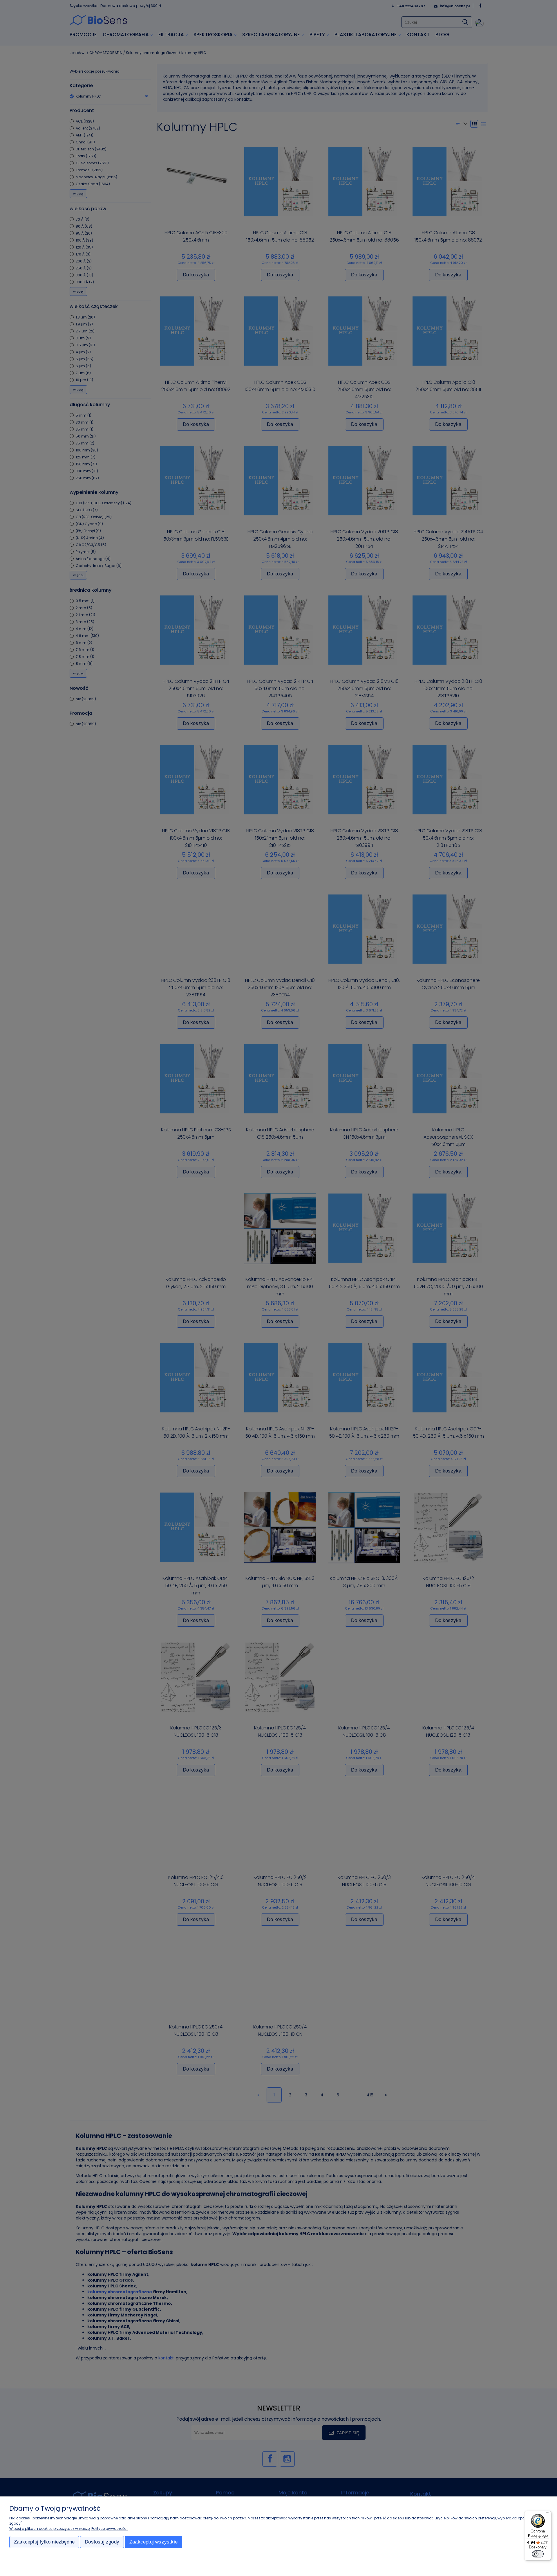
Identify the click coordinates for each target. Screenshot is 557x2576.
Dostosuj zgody (102, 2542)
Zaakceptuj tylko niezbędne (44, 2542)
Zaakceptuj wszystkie (153, 2542)
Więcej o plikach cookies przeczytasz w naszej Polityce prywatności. (69, 2529)
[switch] (538, 2554)
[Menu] (548, 2514)
